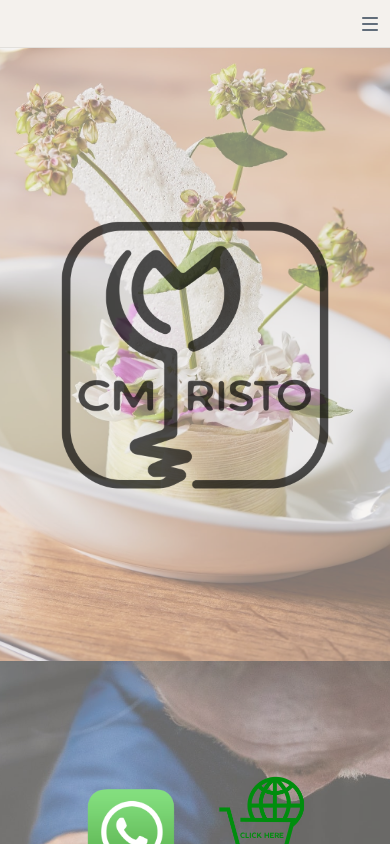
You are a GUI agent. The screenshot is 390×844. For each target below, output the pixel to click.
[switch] (370, 24)
